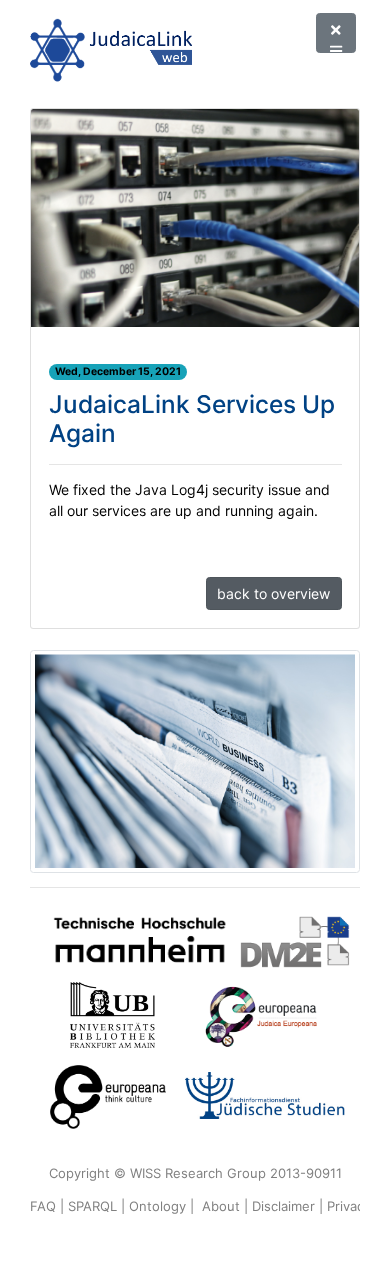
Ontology (157, 1206)
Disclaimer (283, 1206)
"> (336, 33)
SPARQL (92, 1206)
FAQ (43, 1206)
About (221, 1206)
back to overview (273, 593)
